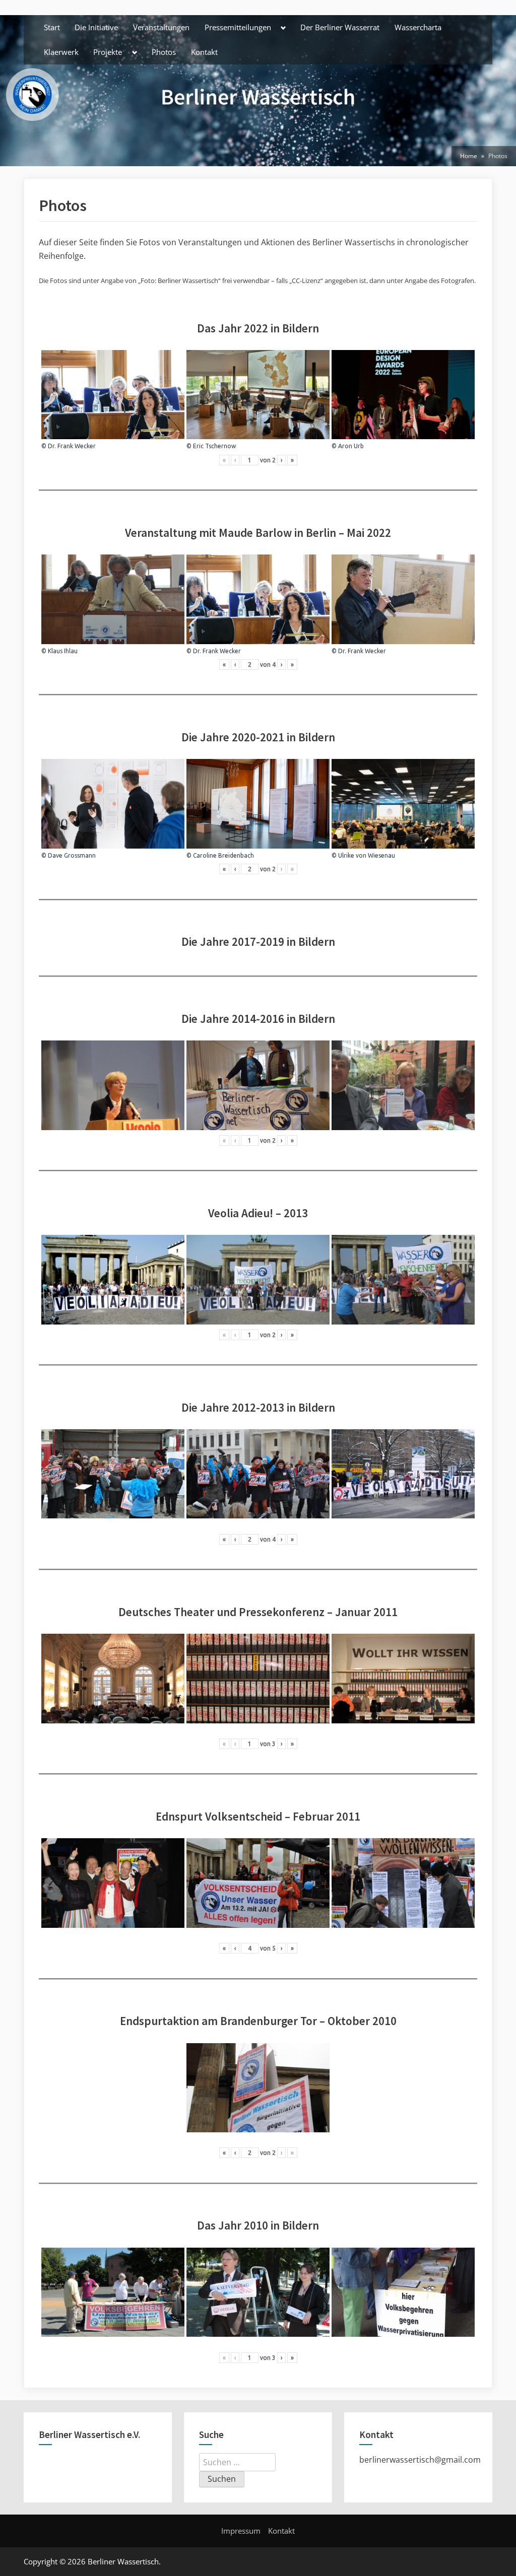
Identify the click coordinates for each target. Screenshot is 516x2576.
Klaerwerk (61, 52)
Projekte (108, 52)
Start (52, 27)
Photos (164, 52)
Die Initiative (96, 27)
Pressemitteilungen (238, 27)
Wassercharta (418, 27)
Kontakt (204, 52)
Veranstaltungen (161, 27)
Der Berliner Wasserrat (340, 27)
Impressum (241, 2531)
